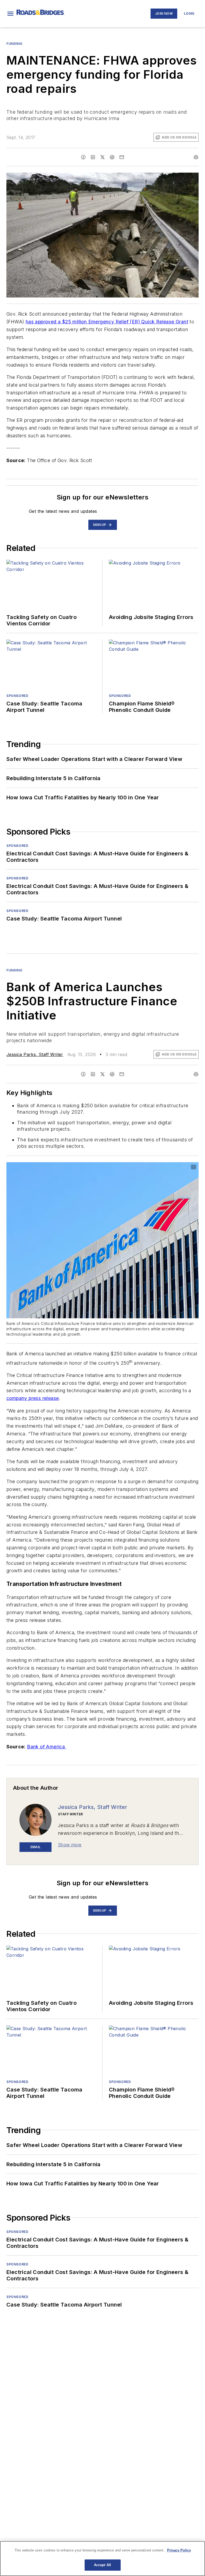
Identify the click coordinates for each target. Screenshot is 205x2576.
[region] (102, 2559)
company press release (33, 1398)
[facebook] (83, 157)
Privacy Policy (179, 2550)
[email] (122, 157)
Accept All (102, 2565)
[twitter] (102, 157)
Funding (14, 44)
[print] (196, 157)
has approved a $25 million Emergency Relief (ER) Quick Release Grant (107, 322)
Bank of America (47, 1747)
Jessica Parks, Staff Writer (35, 1054)
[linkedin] (93, 157)
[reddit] (112, 157)
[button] (10, 14)
